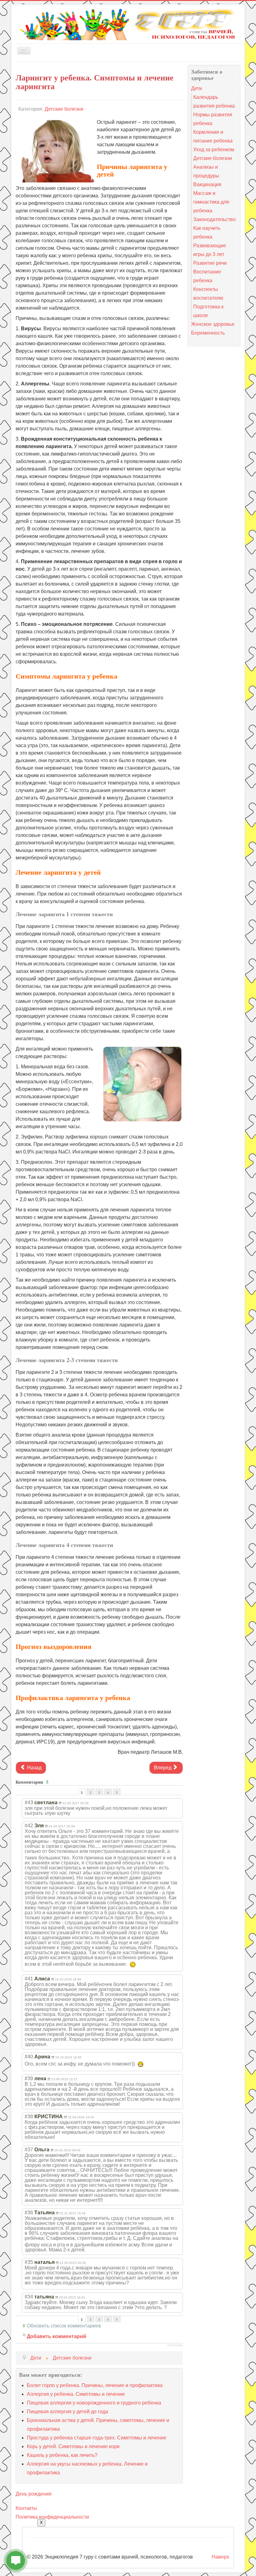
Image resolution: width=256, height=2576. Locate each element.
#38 (29, 2117)
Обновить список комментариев (64, 2326)
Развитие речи (210, 263)
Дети (197, 88)
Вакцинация (207, 184)
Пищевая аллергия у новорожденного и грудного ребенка (94, 2403)
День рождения (34, 2494)
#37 (29, 2150)
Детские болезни (64, 109)
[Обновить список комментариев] (48, 1782)
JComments (175, 2345)
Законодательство (214, 219)
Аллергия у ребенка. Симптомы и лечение (76, 2394)
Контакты (26, 2508)
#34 (29, 2297)
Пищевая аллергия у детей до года (67, 2412)
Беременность (208, 333)
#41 (29, 1979)
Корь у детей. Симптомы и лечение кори (73, 2446)
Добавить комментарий (57, 2336)
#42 (29, 1826)
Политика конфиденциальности (52, 2517)
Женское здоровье (213, 324)
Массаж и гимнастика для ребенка (211, 202)
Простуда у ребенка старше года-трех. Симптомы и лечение (97, 2438)
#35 (29, 2262)
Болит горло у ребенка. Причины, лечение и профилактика (95, 2385)
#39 (29, 2078)
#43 (29, 1803)
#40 (29, 2057)
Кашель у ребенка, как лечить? (62, 2455)
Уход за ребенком (214, 150)
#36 (29, 2213)
